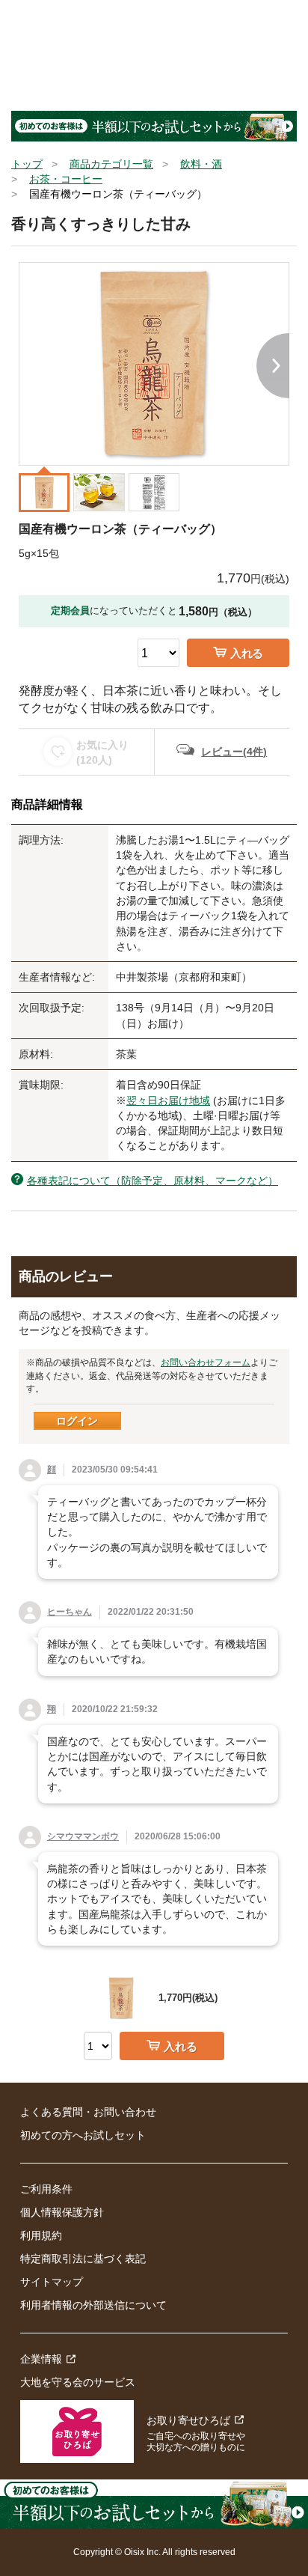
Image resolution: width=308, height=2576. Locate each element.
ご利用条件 (46, 2189)
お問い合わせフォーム (206, 1362)
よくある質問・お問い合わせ (88, 2112)
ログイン (77, 1421)
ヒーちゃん (70, 1612)
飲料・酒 (201, 164)
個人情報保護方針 (62, 2212)
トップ (27, 164)
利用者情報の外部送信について (93, 2305)
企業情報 (41, 2359)
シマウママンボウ (83, 1836)
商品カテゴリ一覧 (111, 164)
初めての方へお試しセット (83, 2135)
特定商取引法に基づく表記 (83, 2259)
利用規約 (41, 2235)
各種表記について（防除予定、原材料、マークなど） (153, 1181)
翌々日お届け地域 (168, 1100)
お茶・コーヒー (66, 179)
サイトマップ (52, 2282)
